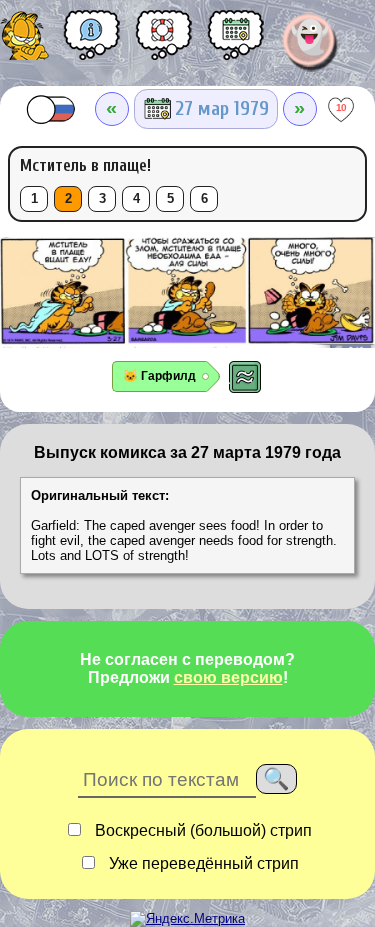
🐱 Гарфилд (159, 376)
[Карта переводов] (236, 42)
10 (341, 107)
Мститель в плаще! (85, 165)
